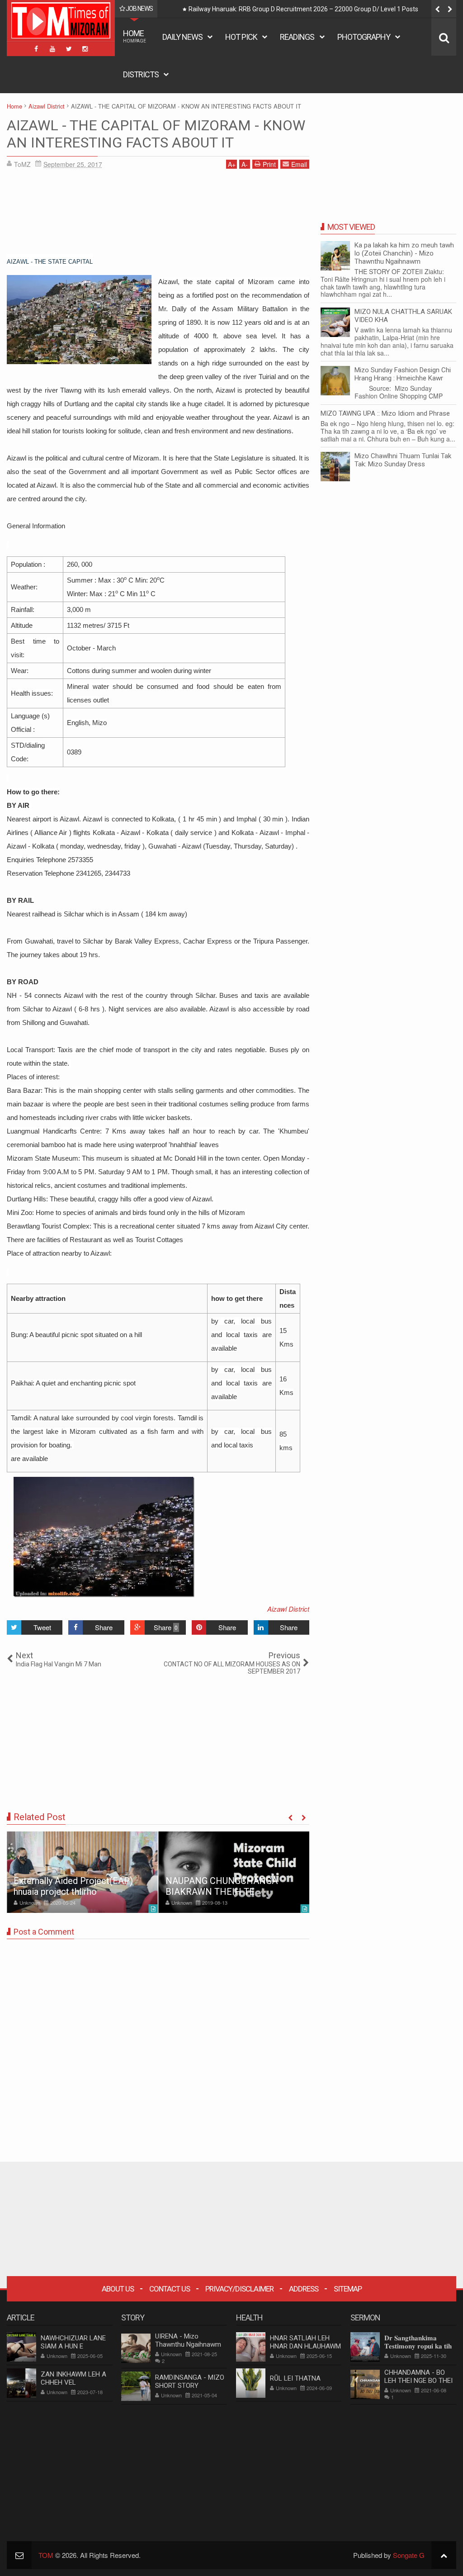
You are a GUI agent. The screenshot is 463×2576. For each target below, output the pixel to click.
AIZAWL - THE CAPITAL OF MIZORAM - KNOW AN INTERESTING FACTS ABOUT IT (156, 134)
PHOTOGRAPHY (364, 37)
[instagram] (85, 49)
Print (269, 164)
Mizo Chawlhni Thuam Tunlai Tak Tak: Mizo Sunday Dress (403, 460)
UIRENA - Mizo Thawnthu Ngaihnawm (188, 2340)
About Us (118, 2289)
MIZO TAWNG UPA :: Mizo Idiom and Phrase (385, 413)
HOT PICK (241, 37)
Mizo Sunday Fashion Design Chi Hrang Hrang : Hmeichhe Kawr (403, 374)
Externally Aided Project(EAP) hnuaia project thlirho (73, 1886)
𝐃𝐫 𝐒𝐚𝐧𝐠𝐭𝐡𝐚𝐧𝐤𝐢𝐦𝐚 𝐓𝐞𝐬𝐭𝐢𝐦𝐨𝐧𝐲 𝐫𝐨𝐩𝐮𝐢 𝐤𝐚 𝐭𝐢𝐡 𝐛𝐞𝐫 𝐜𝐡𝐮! (418, 2346)
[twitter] (69, 49)
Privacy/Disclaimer (239, 2289)
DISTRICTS (141, 74)
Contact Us (170, 2289)
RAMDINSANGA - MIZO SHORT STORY (190, 2381)
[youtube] (52, 49)
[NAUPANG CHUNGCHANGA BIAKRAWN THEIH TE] (234, 1872)
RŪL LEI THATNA (295, 2378)
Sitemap (348, 2289)
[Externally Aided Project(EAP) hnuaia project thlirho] (82, 1872)
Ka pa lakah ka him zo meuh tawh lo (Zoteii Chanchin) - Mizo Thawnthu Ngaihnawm (404, 253)
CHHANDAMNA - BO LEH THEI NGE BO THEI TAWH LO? (418, 2381)
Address (304, 2289)
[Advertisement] (158, 215)
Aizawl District (288, 1609)
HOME (135, 36)
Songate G (409, 2555)
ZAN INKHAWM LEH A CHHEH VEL (73, 2378)
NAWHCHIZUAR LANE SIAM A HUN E (73, 2342)
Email (299, 164)
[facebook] (36, 49)
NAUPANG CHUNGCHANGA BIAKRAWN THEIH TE (222, 1886)
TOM (46, 2555)
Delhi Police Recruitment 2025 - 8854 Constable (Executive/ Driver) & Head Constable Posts (318, 9)
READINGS (297, 37)
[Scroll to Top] (444, 2555)
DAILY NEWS (182, 37)
